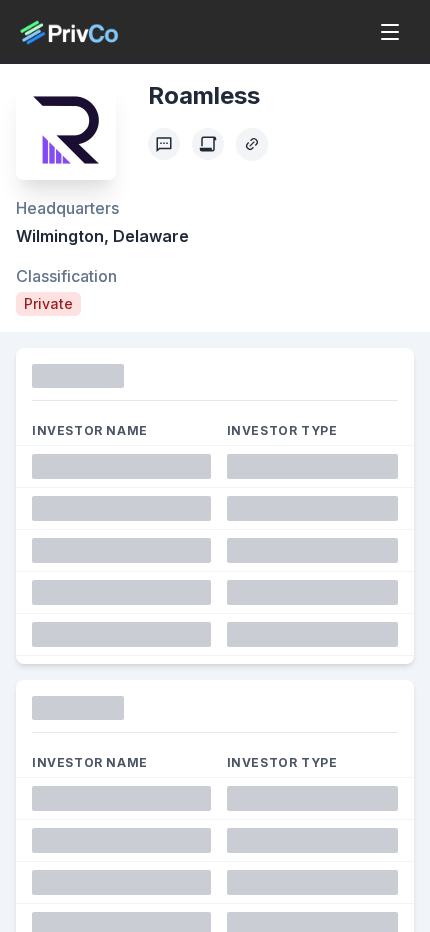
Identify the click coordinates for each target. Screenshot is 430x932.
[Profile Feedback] (164, 144)
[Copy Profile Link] (252, 144)
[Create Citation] (208, 144)
